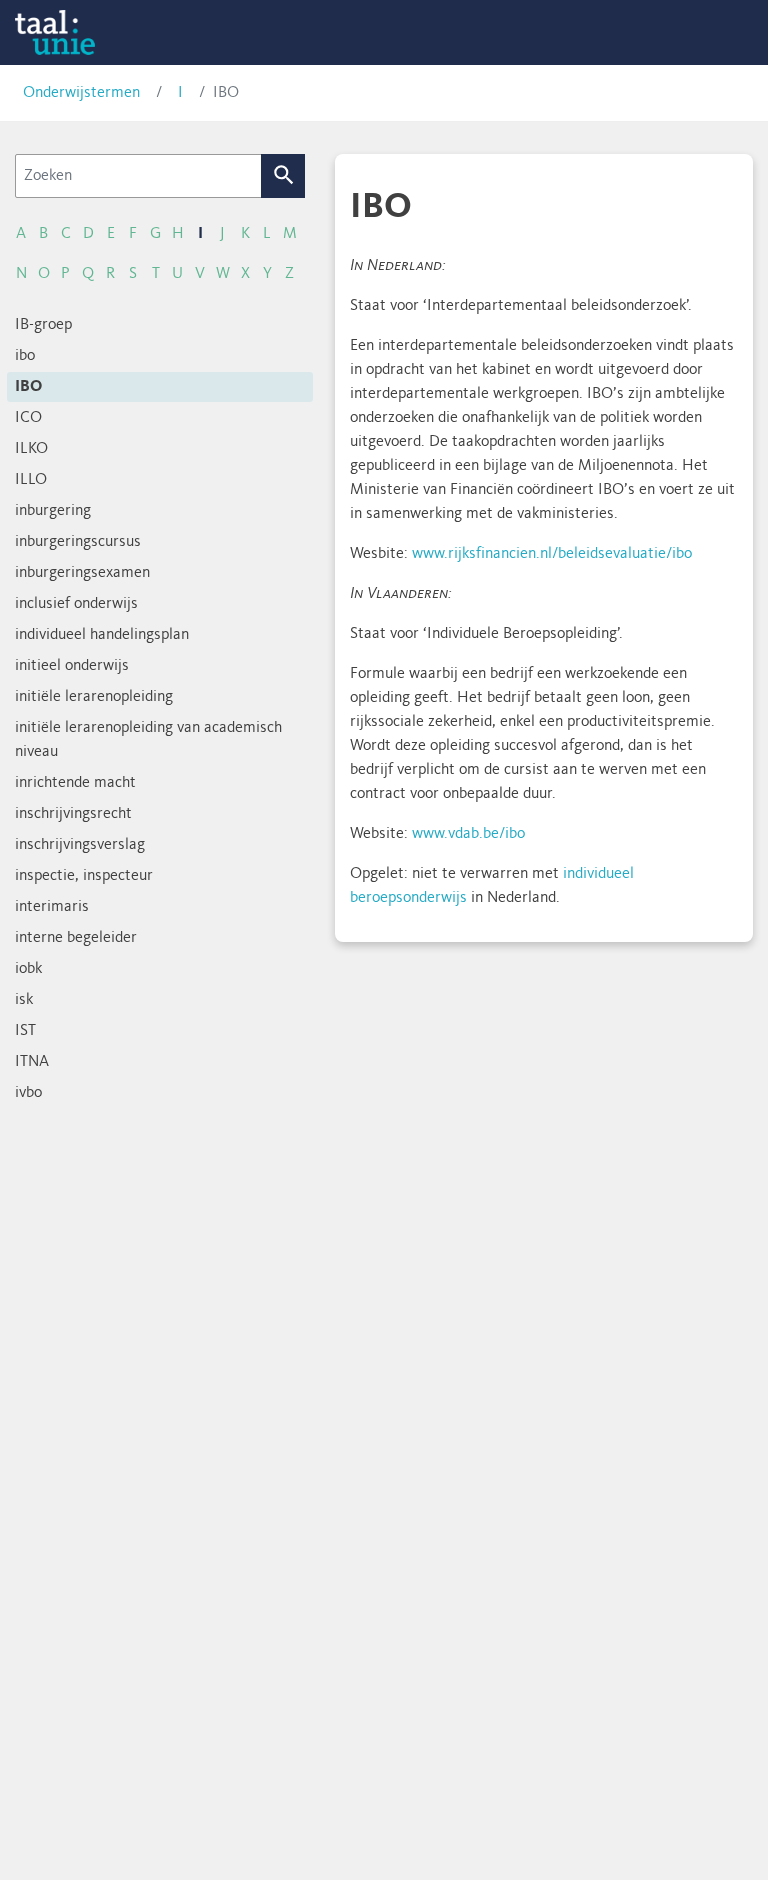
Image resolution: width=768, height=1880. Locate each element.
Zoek (283, 176)
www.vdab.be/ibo (468, 834)
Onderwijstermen (81, 93)
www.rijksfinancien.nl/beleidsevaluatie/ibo (552, 554)
